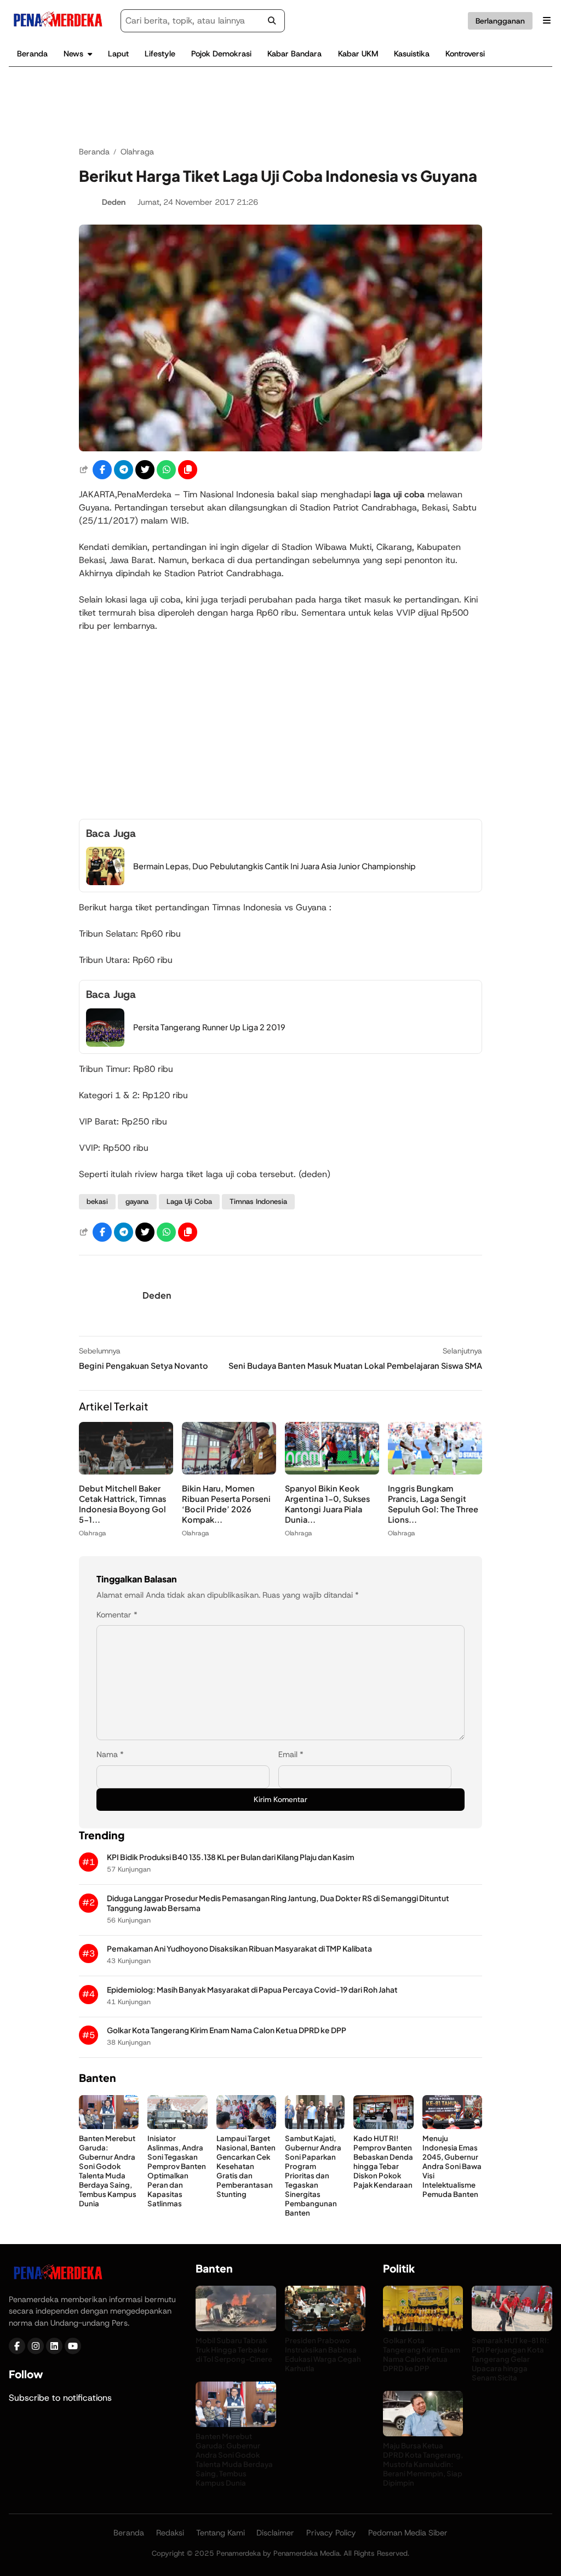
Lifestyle (160, 54)
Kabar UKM (358, 54)
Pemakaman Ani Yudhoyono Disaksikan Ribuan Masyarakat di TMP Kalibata (239, 1949)
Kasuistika (412, 54)
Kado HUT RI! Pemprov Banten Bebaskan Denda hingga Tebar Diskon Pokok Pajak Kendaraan (383, 2162)
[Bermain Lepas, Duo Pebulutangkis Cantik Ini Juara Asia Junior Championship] (105, 882)
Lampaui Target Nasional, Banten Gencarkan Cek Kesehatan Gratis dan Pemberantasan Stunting (246, 2166)
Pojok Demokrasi (221, 54)
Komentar (117, 1615)
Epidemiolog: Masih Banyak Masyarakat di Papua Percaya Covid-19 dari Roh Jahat (252, 1990)
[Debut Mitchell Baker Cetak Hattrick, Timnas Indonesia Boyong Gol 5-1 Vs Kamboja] (126, 1471)
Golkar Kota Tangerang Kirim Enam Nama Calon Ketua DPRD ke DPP (227, 2030)
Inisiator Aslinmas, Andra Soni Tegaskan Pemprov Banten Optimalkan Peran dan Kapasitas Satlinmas (177, 2171)
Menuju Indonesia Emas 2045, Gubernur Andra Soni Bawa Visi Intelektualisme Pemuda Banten (452, 2166)
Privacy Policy (331, 2533)
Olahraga (93, 1533)
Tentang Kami (221, 2533)
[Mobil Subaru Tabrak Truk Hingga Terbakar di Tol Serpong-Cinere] (236, 2328)
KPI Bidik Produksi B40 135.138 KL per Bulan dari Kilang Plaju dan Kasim (231, 1857)
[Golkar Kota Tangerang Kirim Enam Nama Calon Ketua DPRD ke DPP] (423, 2328)
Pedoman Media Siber (408, 2533)
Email (291, 1754)
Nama (110, 1754)
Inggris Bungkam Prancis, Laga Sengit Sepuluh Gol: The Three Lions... (433, 1504)
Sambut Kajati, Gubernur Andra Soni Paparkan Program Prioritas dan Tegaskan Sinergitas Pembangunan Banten (313, 2176)
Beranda (32, 54)
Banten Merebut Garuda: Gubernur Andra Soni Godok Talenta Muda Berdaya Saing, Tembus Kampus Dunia (108, 2171)
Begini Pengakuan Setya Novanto (144, 1366)
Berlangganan (500, 21)
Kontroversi (465, 54)
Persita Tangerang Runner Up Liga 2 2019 (209, 1027)
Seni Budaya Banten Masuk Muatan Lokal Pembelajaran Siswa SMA (355, 1366)
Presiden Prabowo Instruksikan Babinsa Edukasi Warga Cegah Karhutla (323, 2354)
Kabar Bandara (294, 54)
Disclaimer (275, 2533)
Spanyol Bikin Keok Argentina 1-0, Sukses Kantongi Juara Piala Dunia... (327, 1504)
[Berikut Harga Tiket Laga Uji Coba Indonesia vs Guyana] (280, 448)
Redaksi (170, 2533)
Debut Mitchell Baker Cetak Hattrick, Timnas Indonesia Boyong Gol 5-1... (122, 1504)
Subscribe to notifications (60, 2397)
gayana (137, 1201)
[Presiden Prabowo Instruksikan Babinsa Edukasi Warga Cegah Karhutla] (325, 2328)
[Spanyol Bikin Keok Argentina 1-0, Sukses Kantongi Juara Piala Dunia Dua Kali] (332, 1471)
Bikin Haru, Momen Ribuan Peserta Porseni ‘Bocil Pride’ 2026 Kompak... (226, 1504)
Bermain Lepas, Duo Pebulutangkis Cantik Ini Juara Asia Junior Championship (274, 866)
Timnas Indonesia (258, 1201)
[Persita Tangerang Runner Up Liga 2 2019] (105, 1044)
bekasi (97, 1201)
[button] (188, 470)
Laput (118, 54)
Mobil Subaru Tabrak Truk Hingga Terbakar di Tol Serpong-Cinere (234, 2349)
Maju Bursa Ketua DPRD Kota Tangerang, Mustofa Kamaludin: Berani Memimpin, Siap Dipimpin (423, 2463)
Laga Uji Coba (189, 1201)
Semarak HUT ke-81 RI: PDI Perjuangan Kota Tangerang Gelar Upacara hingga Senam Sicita (511, 2358)
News (73, 54)
